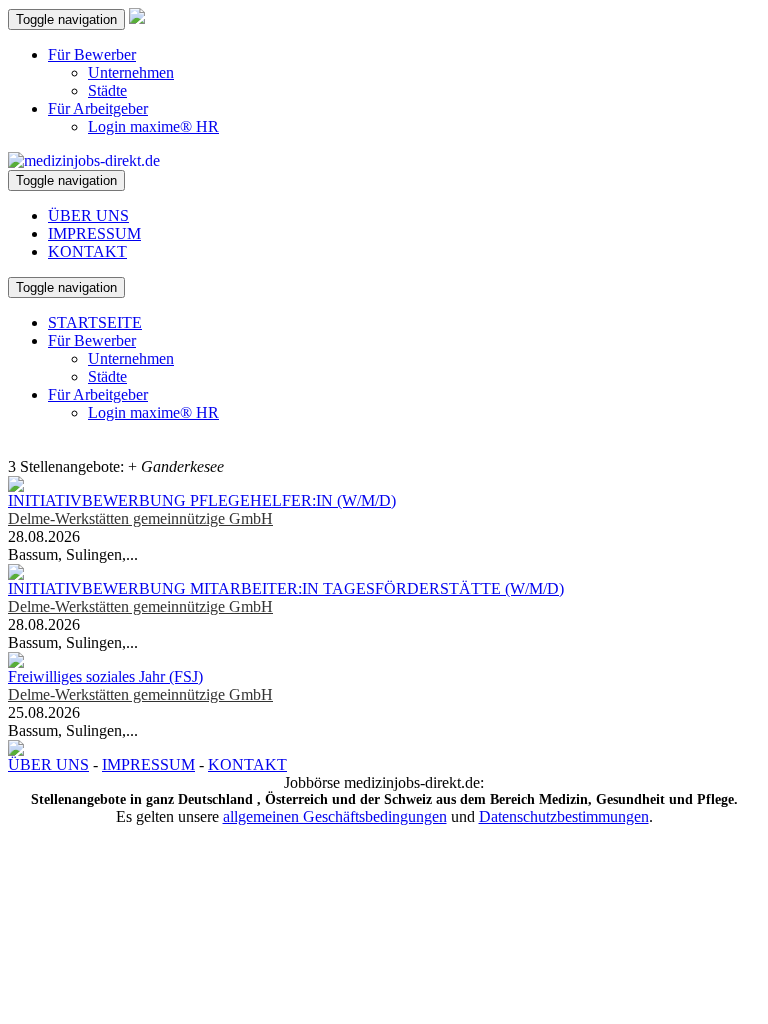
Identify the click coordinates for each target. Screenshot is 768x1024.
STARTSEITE (95, 322)
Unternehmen (131, 72)
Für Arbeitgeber (98, 108)
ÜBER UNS (88, 215)
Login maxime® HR (153, 126)
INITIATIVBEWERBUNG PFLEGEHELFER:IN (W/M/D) (202, 500)
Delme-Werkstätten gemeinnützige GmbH (140, 518)
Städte (107, 90)
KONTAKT (87, 251)
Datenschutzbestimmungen (564, 816)
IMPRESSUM (94, 233)
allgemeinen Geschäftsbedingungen (335, 816)
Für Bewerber (92, 54)
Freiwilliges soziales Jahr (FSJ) (105, 676)
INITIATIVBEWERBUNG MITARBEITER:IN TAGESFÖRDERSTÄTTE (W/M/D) (286, 588)
